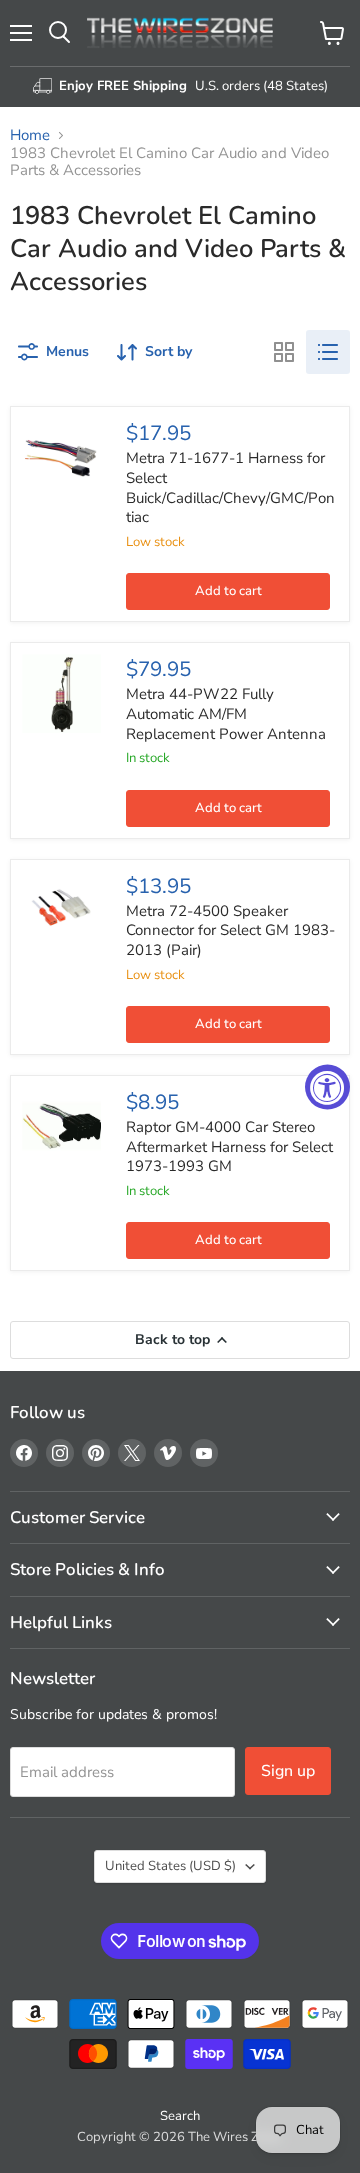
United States (170, 1866)
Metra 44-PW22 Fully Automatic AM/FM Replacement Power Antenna (226, 713)
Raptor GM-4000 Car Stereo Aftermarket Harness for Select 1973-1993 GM (229, 1146)
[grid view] (284, 352)
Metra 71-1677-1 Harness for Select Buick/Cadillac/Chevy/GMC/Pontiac (230, 487)
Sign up (288, 1771)
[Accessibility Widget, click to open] (327, 1086)
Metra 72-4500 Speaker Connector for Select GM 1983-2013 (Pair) (230, 930)
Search (180, 2116)
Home (30, 135)
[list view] (328, 352)
